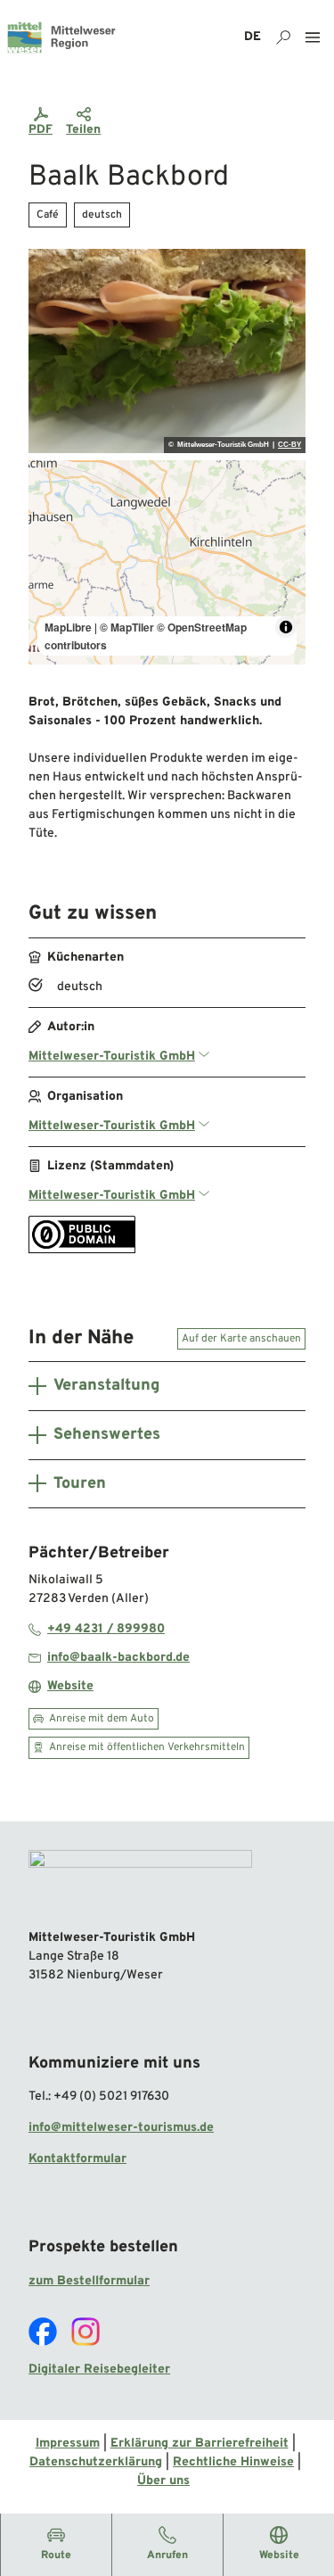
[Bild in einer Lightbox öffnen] (140, 1883)
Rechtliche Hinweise (233, 2462)
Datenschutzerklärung (96, 2462)
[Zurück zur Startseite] (61, 37)
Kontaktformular (77, 2159)
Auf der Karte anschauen (241, 1339)
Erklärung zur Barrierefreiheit (200, 2444)
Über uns (163, 2481)
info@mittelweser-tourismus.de (121, 2128)
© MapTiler (127, 627)
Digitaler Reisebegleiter (99, 2370)
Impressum (68, 2444)
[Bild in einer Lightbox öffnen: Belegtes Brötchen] (167, 351)
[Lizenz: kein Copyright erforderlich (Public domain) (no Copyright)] (82, 1250)
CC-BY (289, 445)
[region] (167, 562)
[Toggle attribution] (286, 627)
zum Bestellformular (89, 2281)
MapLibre (68, 627)
